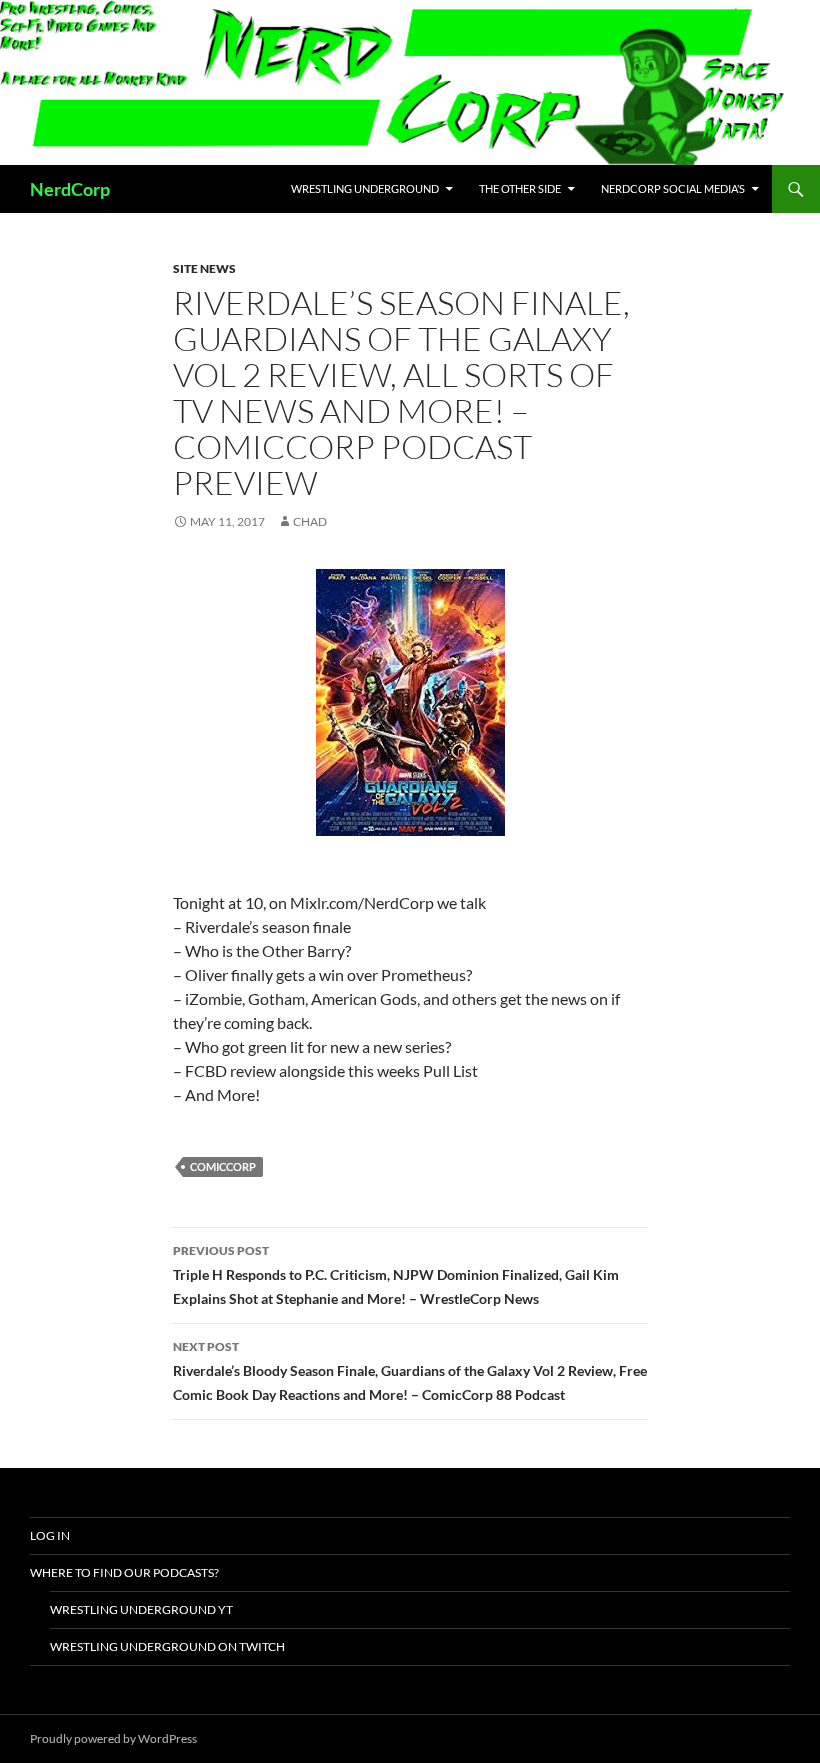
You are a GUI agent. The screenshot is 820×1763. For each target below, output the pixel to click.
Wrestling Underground (365, 188)
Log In (50, 1535)
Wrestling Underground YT (141, 1609)
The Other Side (520, 188)
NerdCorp (70, 189)
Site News (204, 268)
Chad (310, 521)
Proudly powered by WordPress (113, 1738)
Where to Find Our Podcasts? (124, 1572)
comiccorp (223, 1166)
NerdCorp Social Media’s (673, 188)
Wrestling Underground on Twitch (167, 1646)
